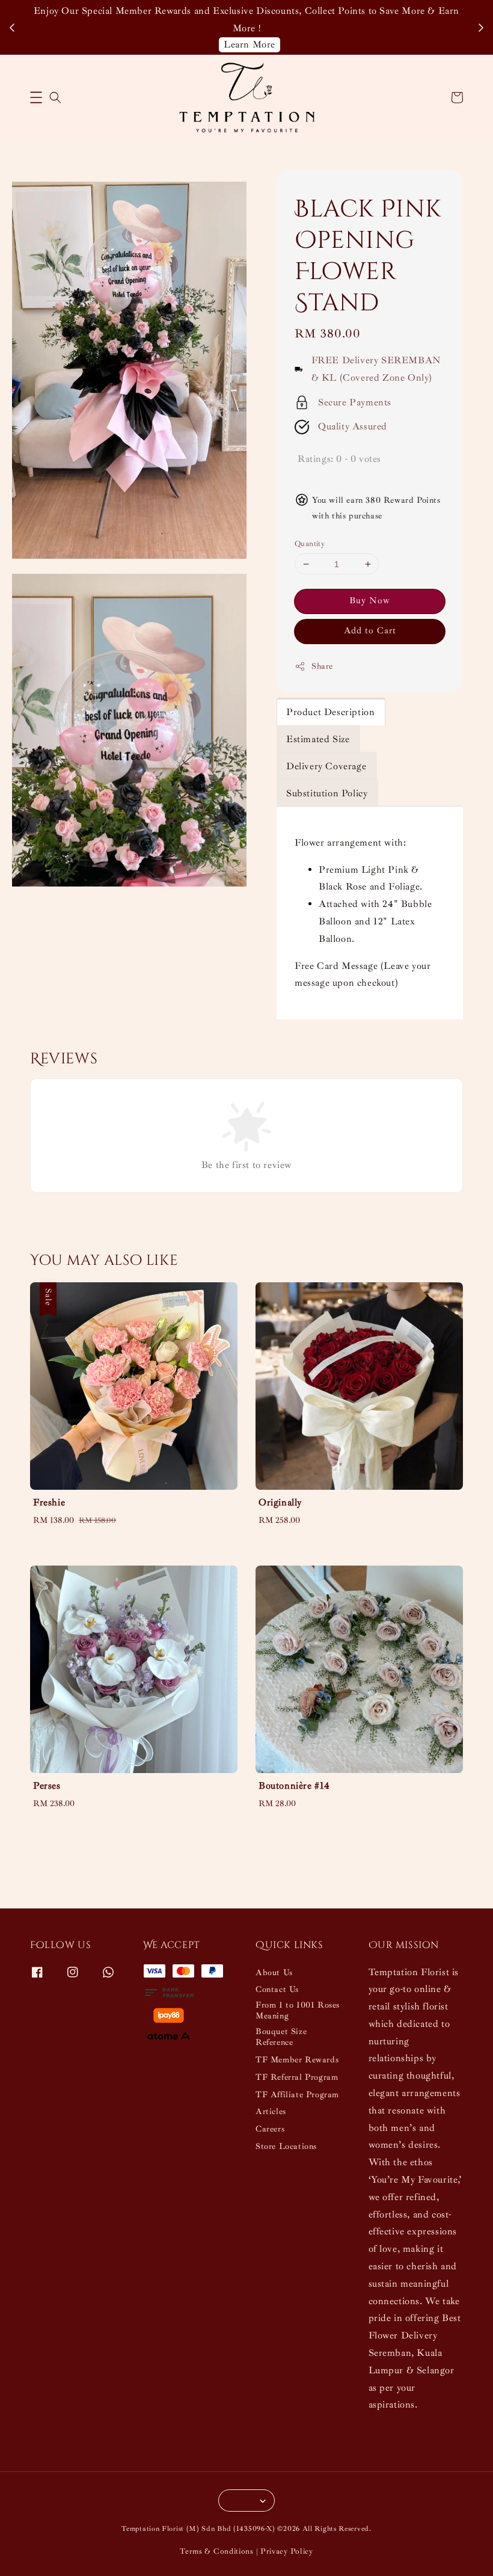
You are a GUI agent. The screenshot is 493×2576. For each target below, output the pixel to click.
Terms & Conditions (217, 2551)
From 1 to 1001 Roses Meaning (298, 2010)
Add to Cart (370, 631)
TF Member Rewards (297, 2060)
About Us (274, 1972)
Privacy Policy (287, 2551)
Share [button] (322, 666)
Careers (270, 2129)
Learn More (250, 45)
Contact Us (277, 1989)
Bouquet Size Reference (281, 2037)
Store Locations (286, 2146)
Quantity (310, 544)
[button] (36, 97)
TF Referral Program (297, 2077)
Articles (271, 2111)
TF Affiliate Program (297, 2095)
